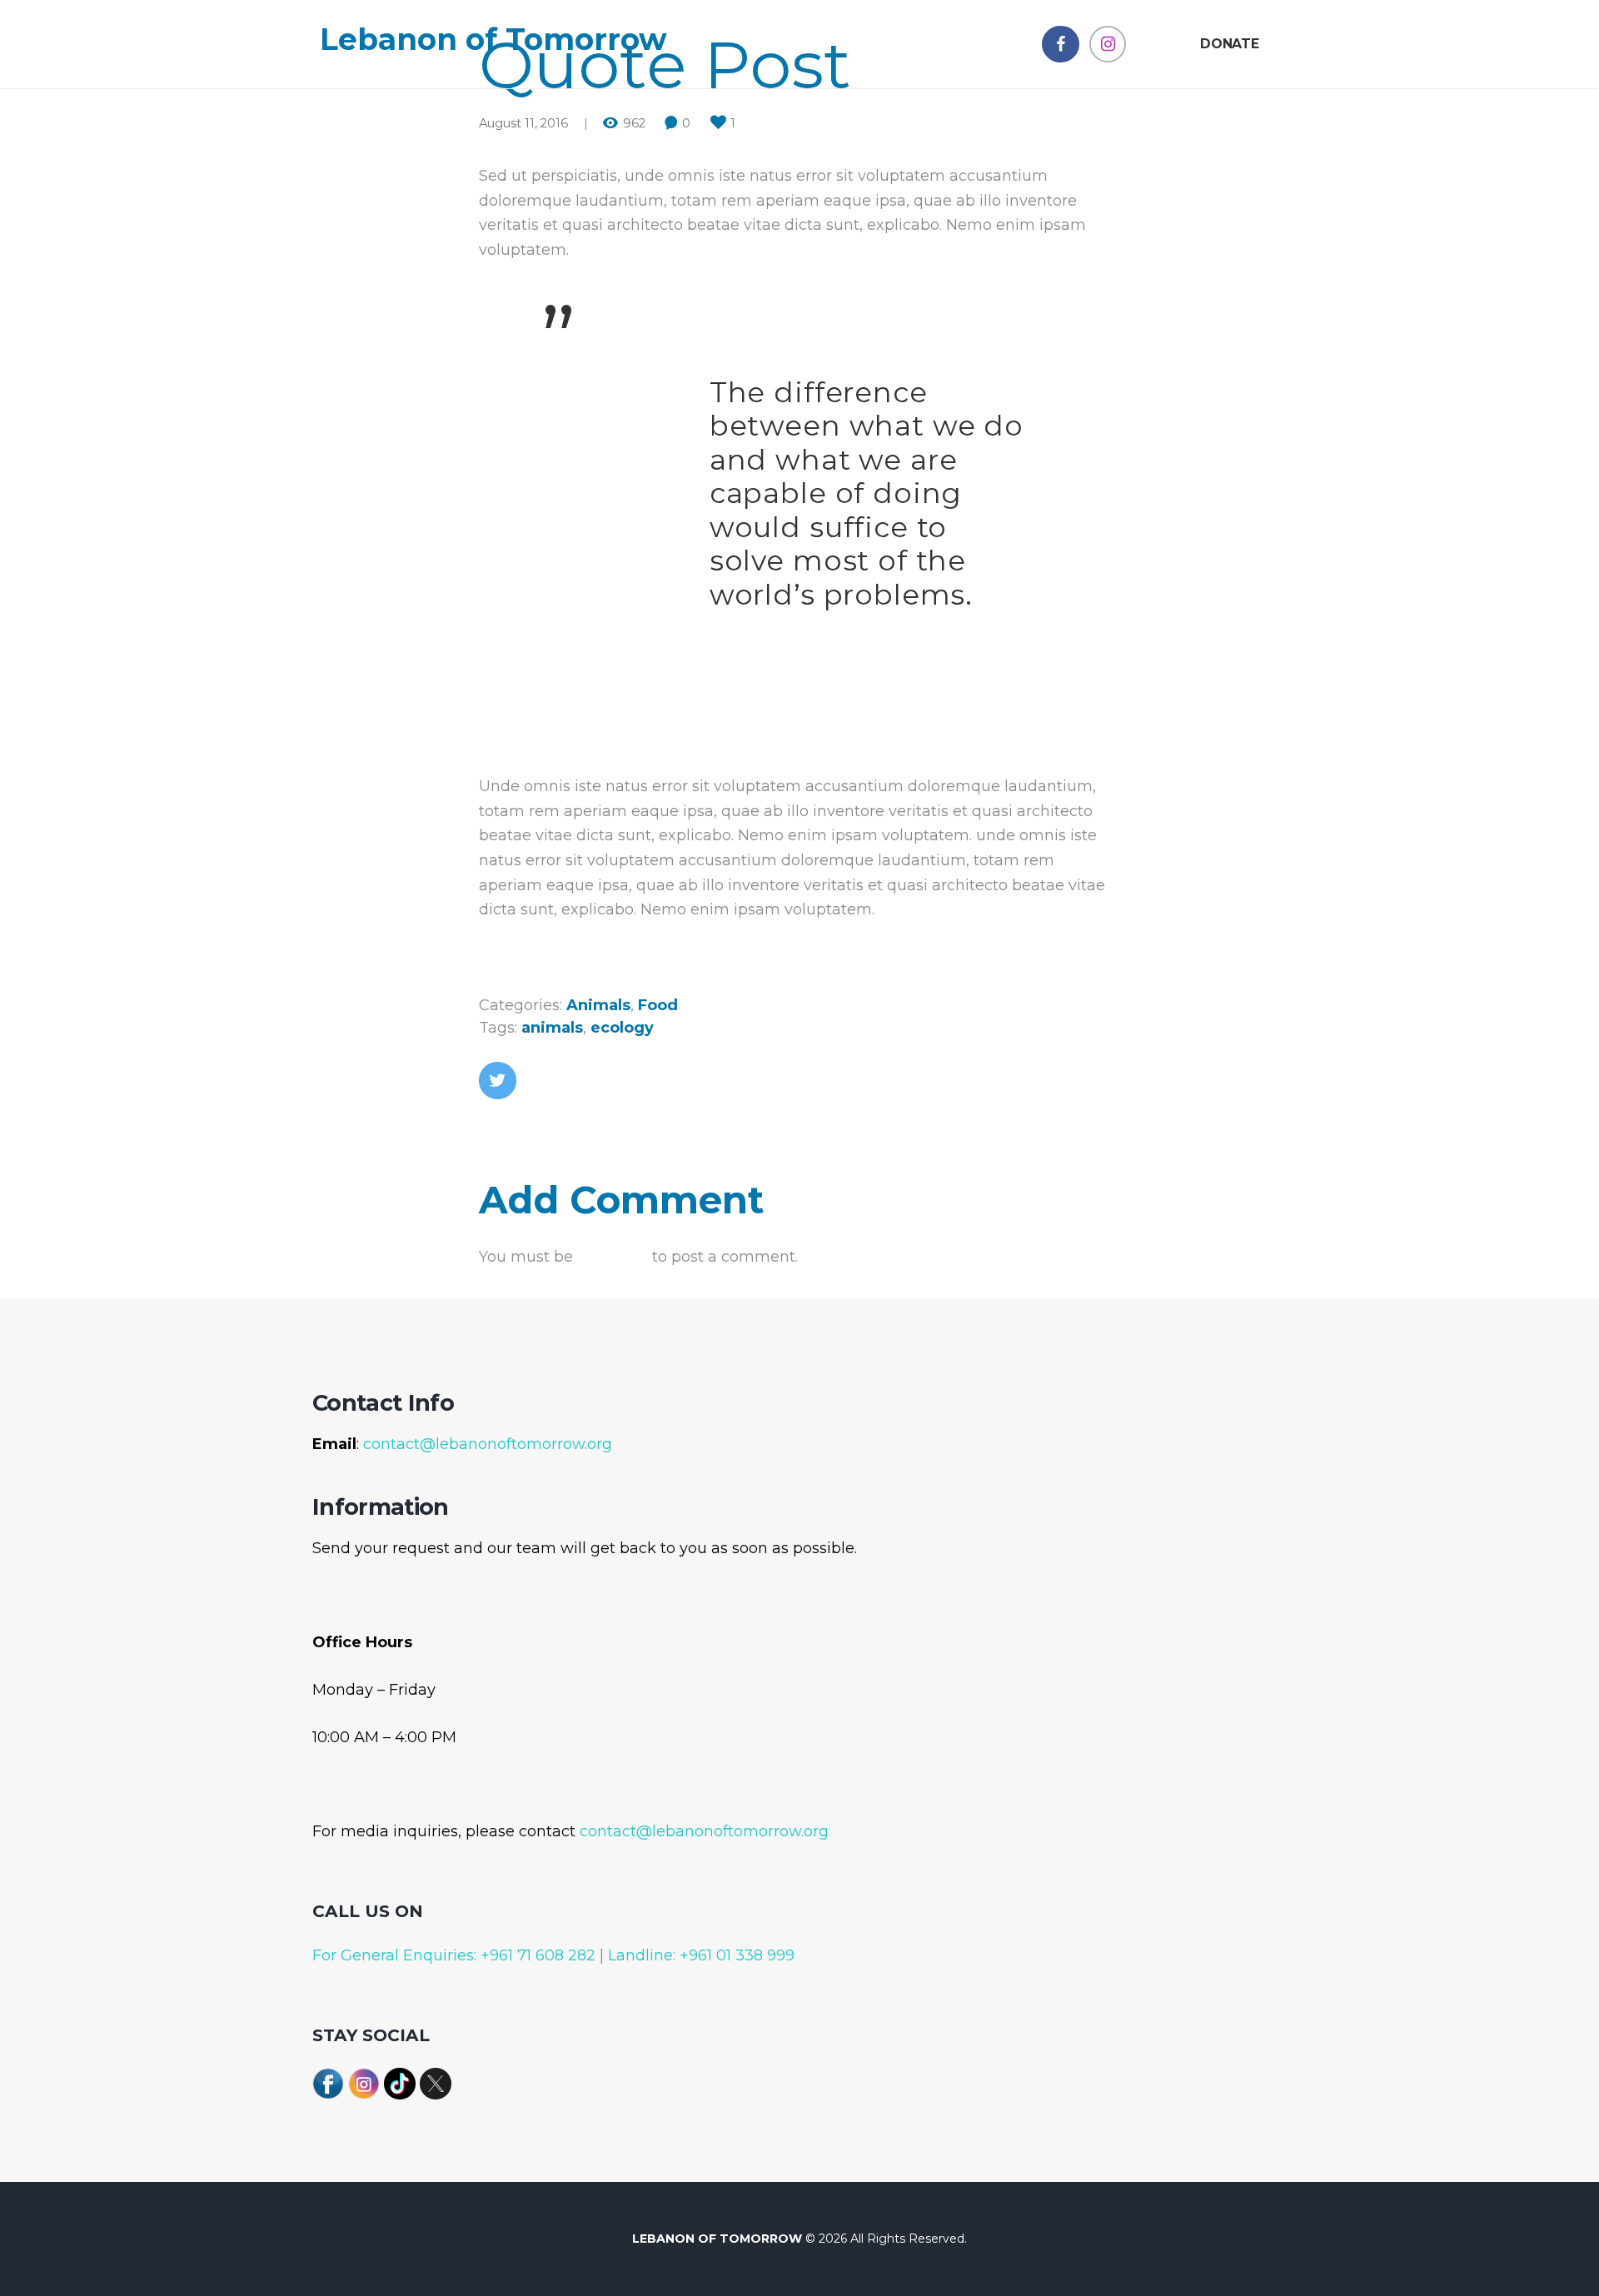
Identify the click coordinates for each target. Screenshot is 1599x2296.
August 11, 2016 (523, 123)
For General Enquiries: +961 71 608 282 (454, 1955)
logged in (613, 1257)
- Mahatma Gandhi (783, 632)
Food (658, 1005)
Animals (598, 1005)
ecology (622, 1028)
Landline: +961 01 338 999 (699, 1955)
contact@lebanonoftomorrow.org (488, 1444)
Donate (1230, 44)
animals (552, 1028)
